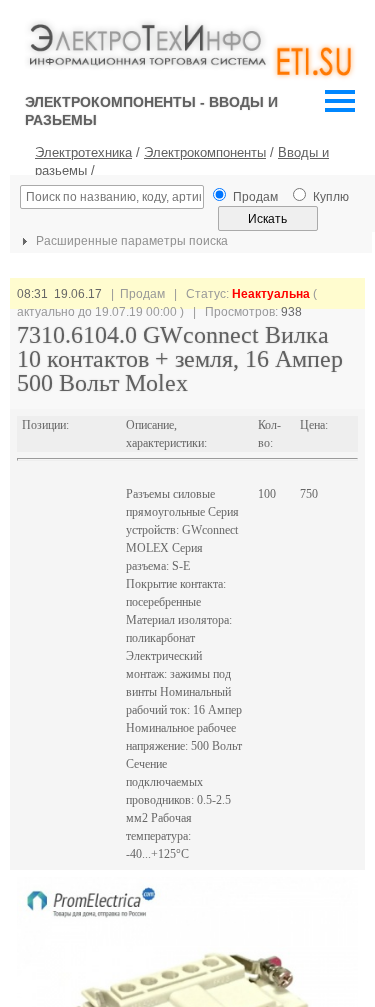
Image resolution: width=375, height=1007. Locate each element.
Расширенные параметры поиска (130, 241)
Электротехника (83, 152)
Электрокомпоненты (205, 152)
